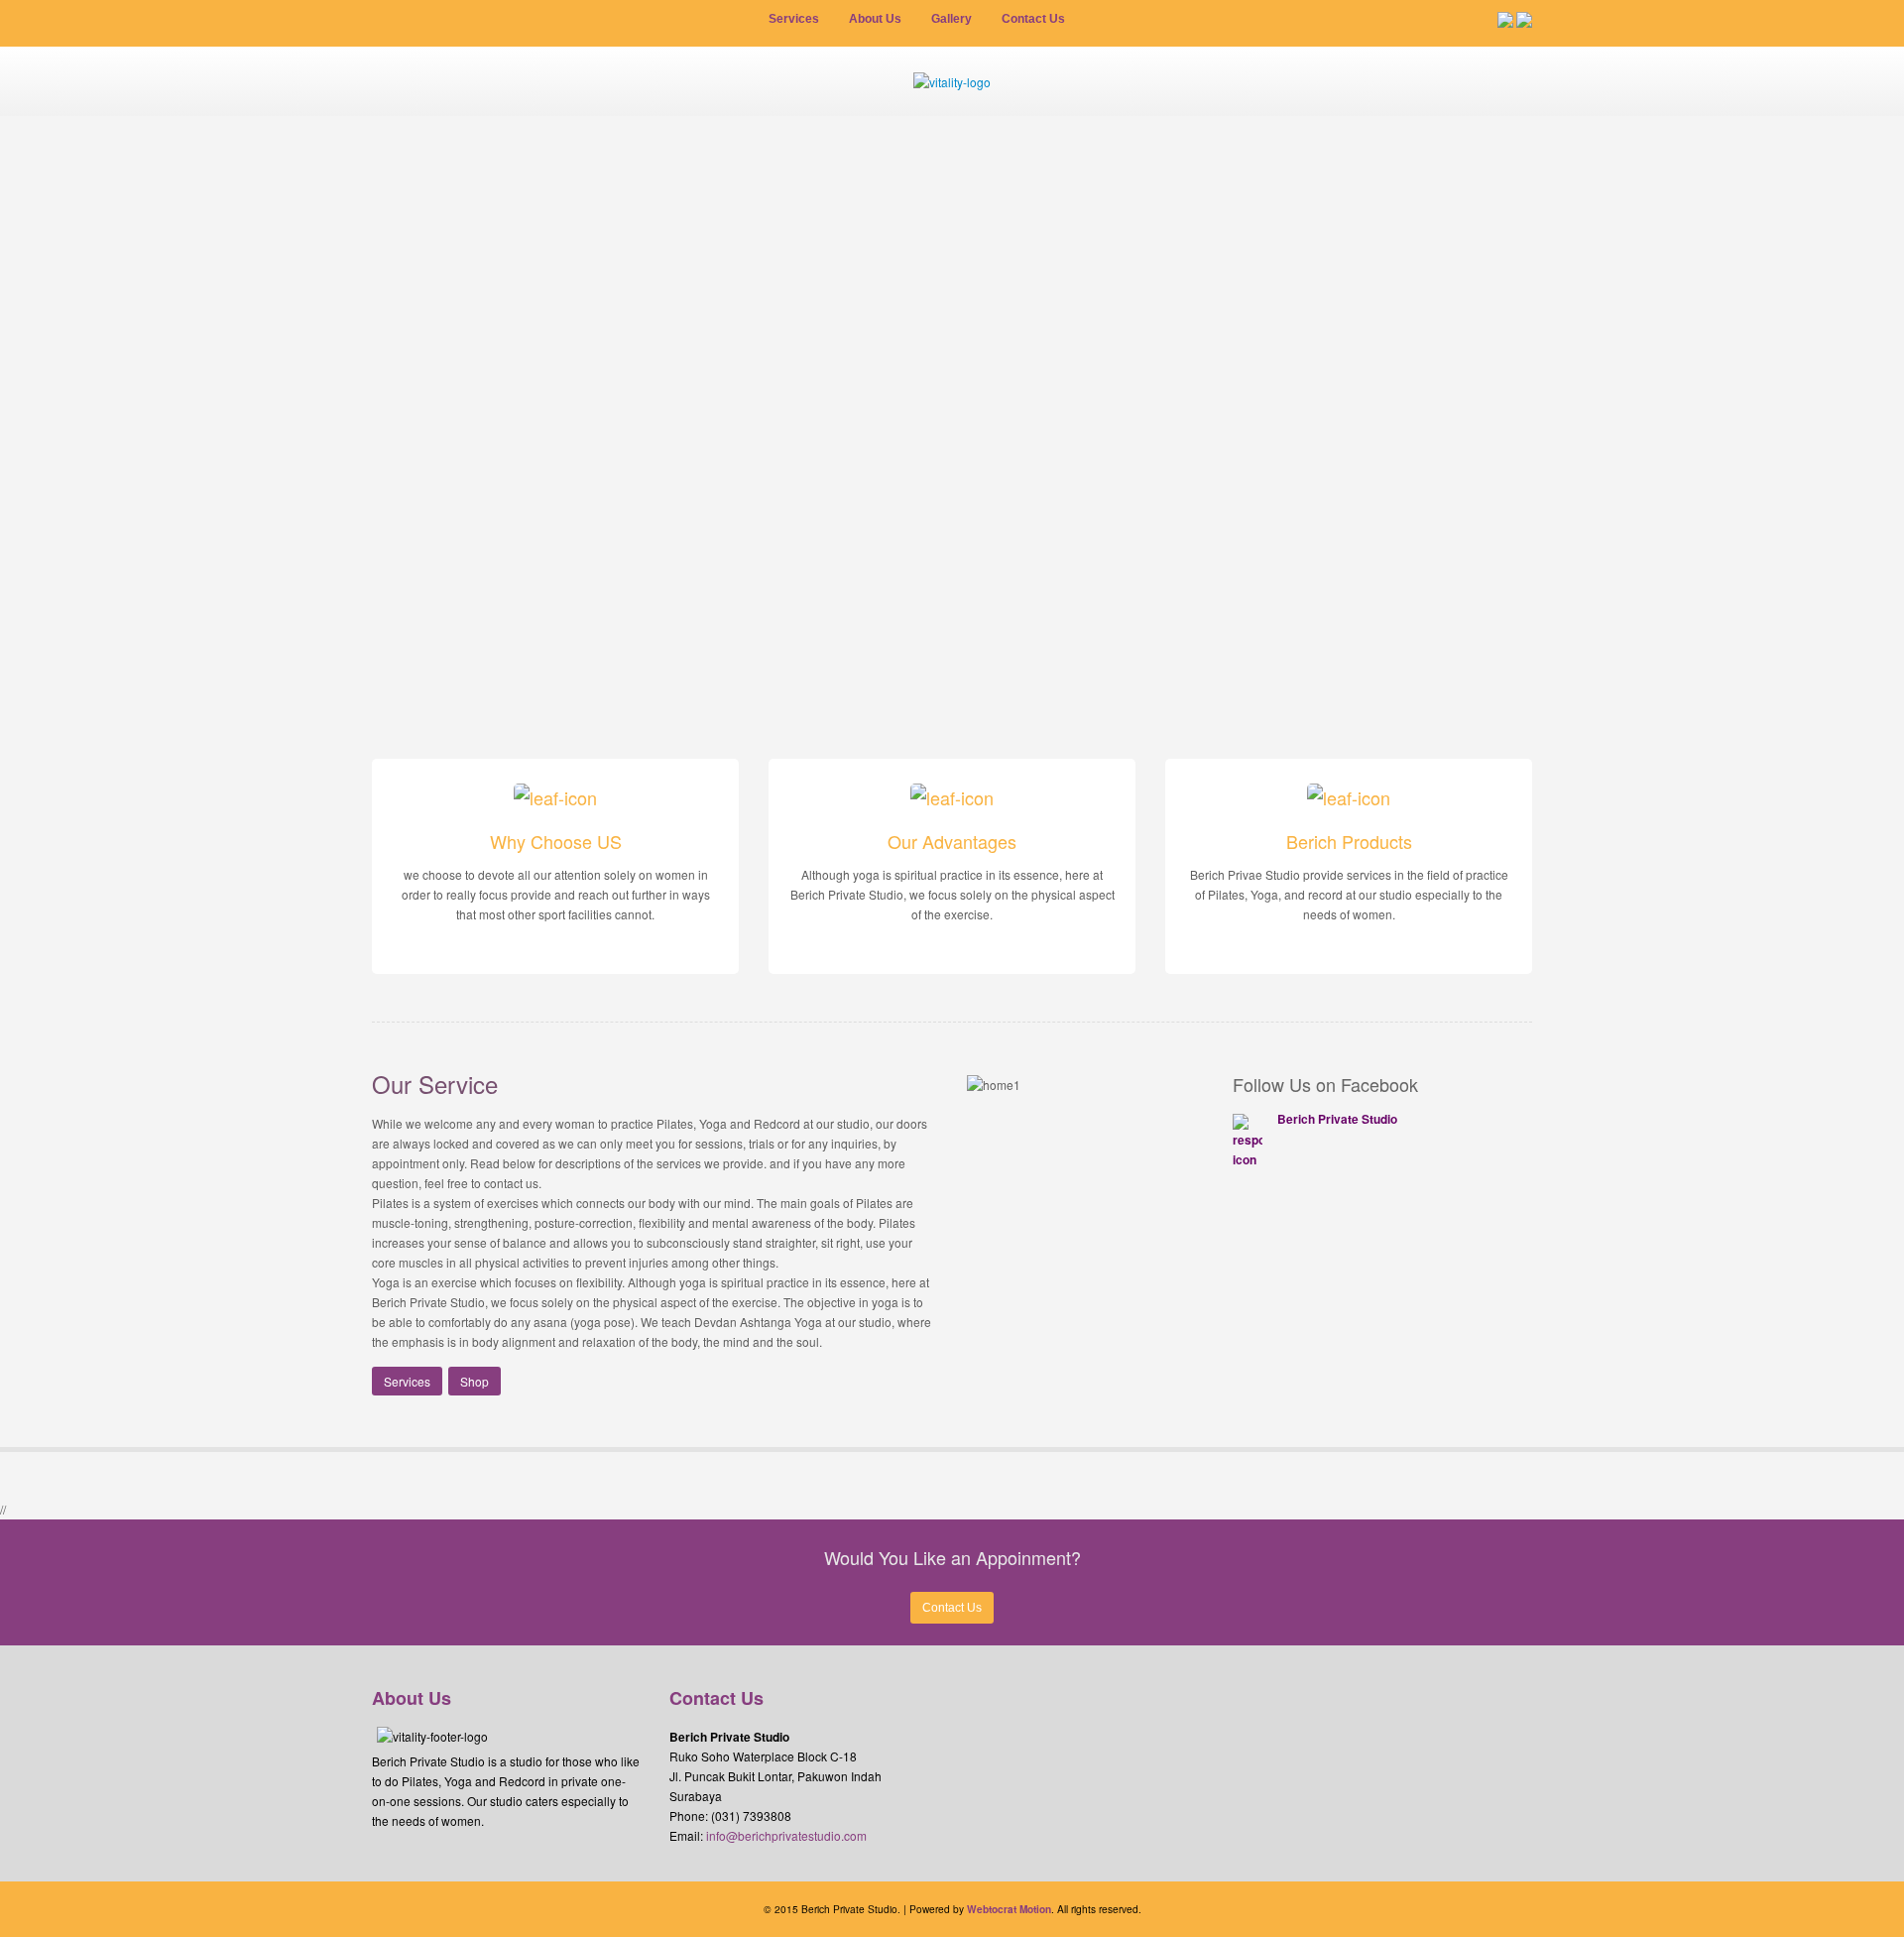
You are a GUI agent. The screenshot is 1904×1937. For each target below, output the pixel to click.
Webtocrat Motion (1009, 1909)
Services (407, 1381)
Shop (475, 1381)
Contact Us (952, 1608)
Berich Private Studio (1337, 1119)
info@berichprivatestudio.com (786, 1835)
